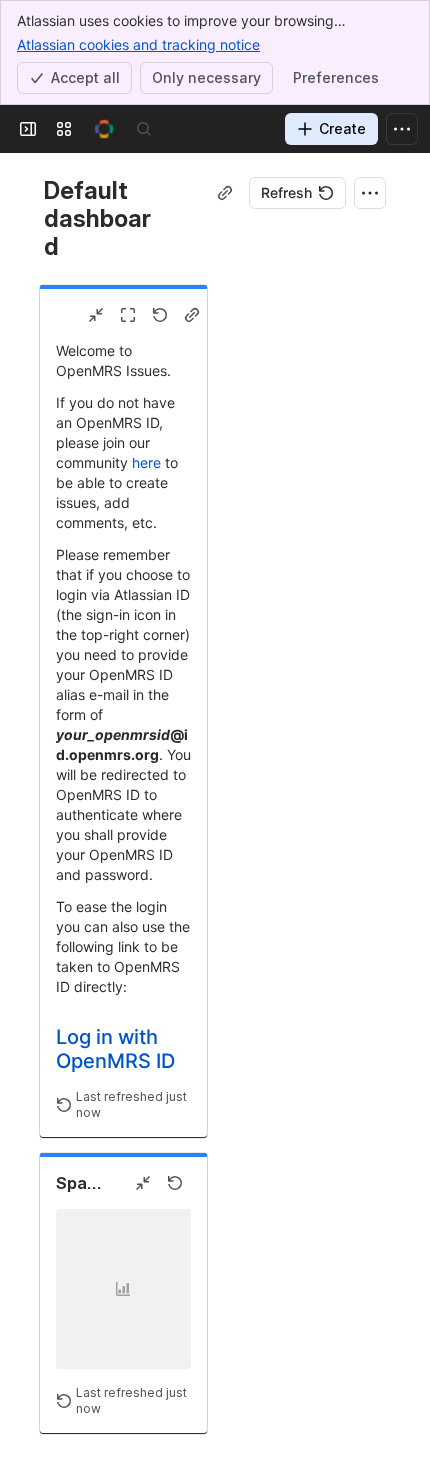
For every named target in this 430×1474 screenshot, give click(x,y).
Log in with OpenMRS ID (115, 1049)
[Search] (144, 129)
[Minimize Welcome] (96, 315)
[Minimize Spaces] (143, 1183)
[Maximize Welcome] (128, 315)
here (146, 462)
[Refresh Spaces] (175, 1183)
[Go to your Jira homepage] (104, 129)
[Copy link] (225, 193)
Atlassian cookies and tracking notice (138, 44)
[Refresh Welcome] (160, 315)
